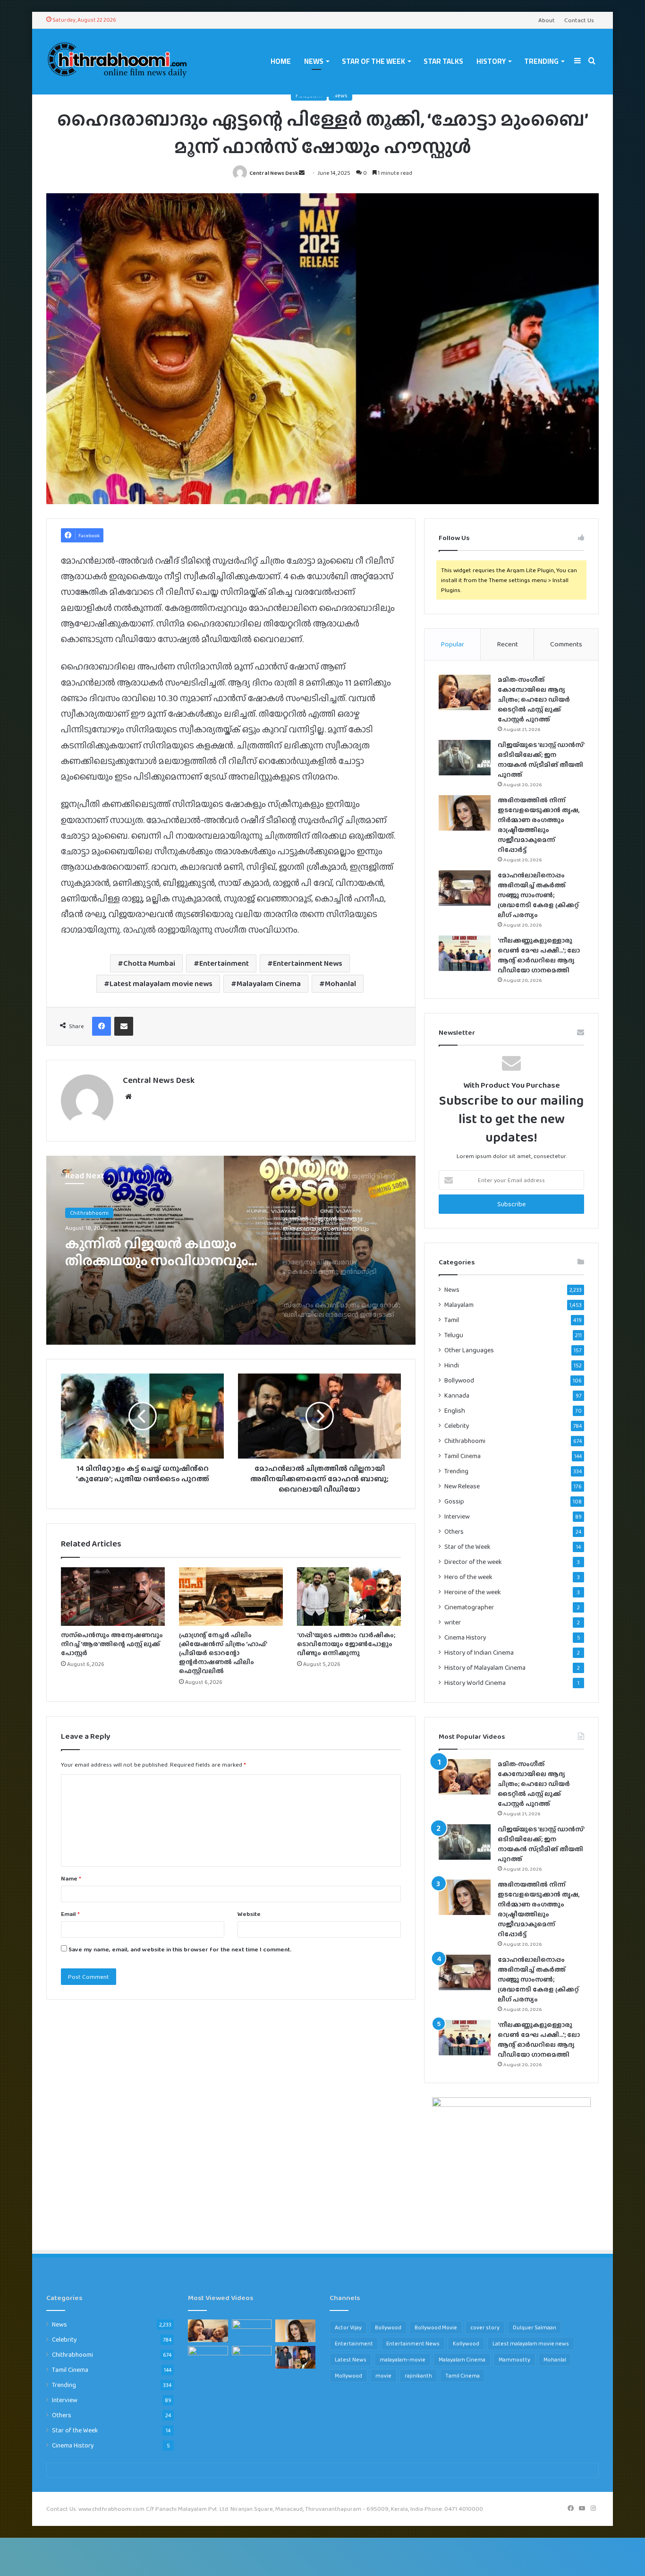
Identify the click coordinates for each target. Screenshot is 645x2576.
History (491, 61)
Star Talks (443, 61)
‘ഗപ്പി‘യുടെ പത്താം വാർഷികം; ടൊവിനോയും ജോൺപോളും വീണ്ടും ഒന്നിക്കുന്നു (346, 1644)
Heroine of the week (473, 1592)
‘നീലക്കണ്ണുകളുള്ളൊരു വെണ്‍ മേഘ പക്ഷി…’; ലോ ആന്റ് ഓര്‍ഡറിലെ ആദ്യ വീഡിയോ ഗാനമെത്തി (539, 955)
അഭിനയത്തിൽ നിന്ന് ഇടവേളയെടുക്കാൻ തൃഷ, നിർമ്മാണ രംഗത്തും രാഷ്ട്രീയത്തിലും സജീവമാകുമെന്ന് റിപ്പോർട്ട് (539, 825)
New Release (462, 1486)
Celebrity (457, 1425)
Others (454, 1531)
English (455, 1411)
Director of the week (473, 1562)
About (547, 20)
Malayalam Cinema (269, 983)
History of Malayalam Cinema (485, 1668)
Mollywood (348, 2376)
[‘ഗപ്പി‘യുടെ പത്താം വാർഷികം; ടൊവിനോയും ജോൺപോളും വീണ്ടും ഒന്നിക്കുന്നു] (349, 1597)
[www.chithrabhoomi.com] (117, 61)
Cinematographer (469, 1607)
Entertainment (224, 963)
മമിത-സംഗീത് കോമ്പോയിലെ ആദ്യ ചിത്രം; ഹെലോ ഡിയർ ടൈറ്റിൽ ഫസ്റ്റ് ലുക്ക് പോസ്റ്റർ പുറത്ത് (534, 699)
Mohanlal (340, 983)
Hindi (452, 1365)
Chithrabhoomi (465, 1441)
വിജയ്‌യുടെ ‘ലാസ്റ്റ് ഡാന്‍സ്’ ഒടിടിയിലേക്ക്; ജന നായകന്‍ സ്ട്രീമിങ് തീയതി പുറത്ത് (541, 760)
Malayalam (459, 1305)
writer (453, 1622)
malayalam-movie (403, 2360)
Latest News (351, 2360)
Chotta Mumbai (149, 963)
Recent (507, 644)
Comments (566, 644)
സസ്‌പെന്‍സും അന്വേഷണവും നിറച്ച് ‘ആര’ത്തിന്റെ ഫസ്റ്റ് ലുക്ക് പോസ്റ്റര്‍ (112, 1644)
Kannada (457, 1395)
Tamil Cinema (463, 1456)
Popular (452, 644)
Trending (541, 61)
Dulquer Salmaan (535, 2327)
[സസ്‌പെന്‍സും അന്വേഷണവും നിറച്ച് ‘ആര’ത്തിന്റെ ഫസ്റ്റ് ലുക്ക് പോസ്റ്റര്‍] (113, 1597)
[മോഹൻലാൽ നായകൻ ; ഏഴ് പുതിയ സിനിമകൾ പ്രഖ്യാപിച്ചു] (295, 2357)
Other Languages (469, 1350)
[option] (231, 1250)
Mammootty (514, 2360)
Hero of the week (468, 1577)
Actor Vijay (348, 2327)
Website (249, 1914)
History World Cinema (475, 1683)
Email (70, 1914)
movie (383, 2376)
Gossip (454, 1501)
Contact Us (579, 20)
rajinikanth (418, 2376)
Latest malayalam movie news (161, 983)
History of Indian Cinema (479, 1653)
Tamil (452, 1320)
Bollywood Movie (436, 2327)
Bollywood (459, 1380)
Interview (457, 1516)
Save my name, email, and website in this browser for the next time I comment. (180, 1949)
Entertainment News (308, 963)
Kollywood (466, 2344)
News (314, 61)
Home (281, 61)
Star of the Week (373, 61)
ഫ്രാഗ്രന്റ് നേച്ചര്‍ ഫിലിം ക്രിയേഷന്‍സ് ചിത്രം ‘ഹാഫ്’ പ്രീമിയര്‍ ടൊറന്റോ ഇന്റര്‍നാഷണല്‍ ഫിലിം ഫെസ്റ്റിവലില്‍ (223, 1653)
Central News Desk (274, 173)
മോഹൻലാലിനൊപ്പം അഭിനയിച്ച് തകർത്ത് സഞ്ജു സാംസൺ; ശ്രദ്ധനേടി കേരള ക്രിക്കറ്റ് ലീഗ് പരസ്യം (538, 895)
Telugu (454, 1335)
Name (71, 1878)
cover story (485, 2327)
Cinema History (465, 1637)
